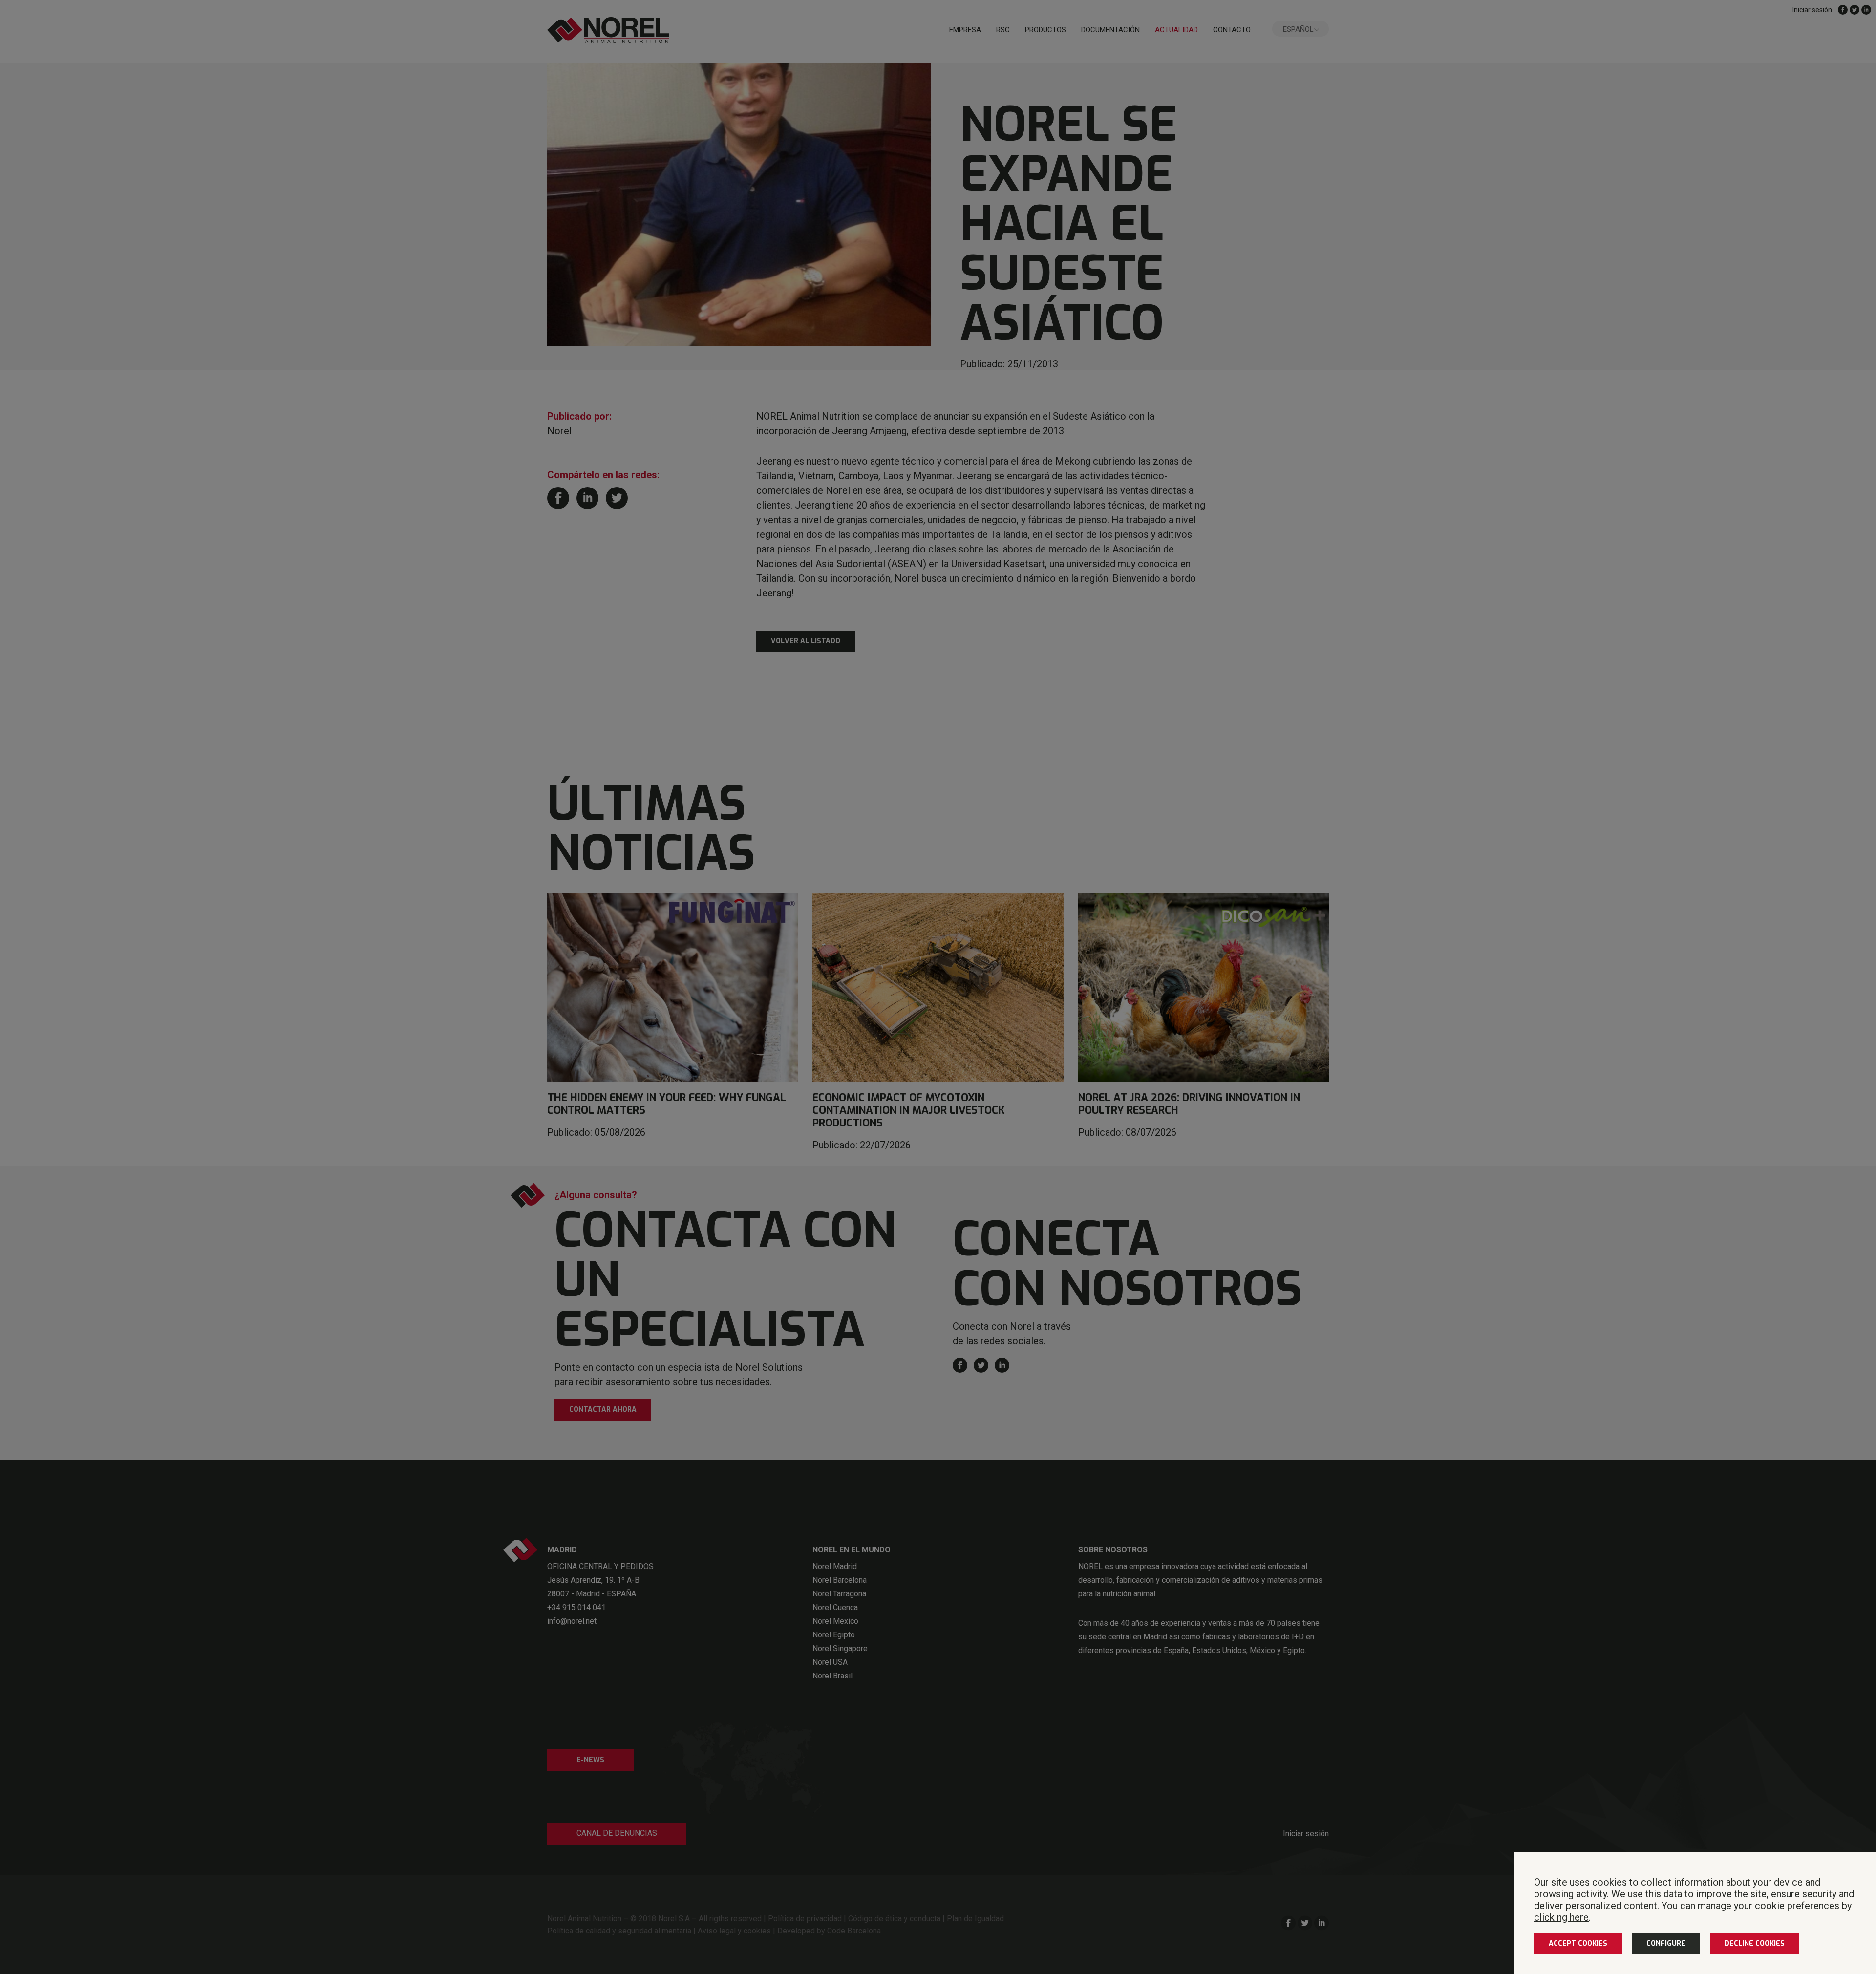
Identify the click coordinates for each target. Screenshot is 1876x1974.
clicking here (1561, 1917)
